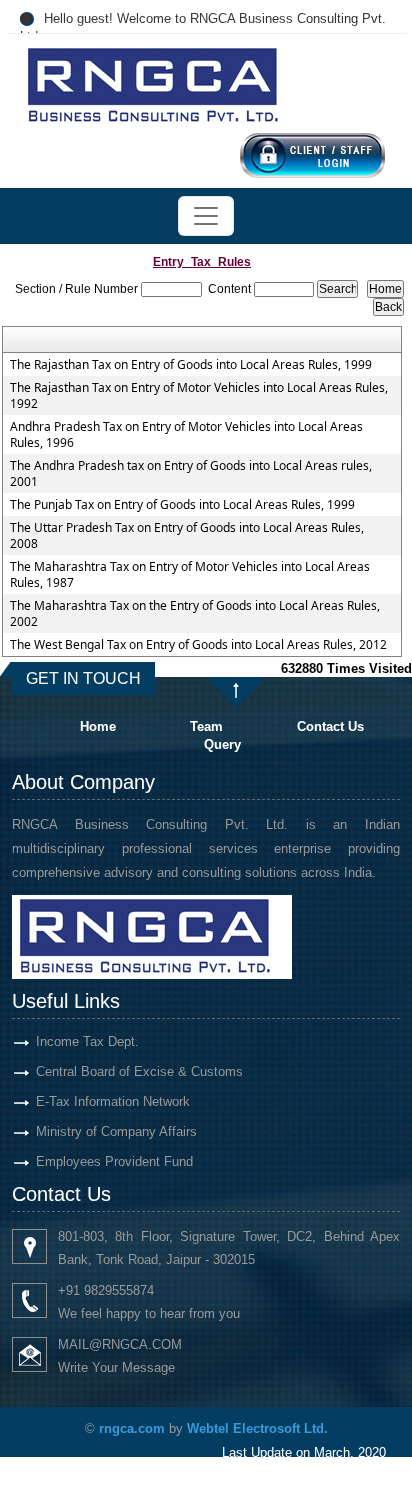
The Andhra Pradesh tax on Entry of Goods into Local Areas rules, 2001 (191, 474)
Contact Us (330, 726)
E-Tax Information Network (113, 1101)
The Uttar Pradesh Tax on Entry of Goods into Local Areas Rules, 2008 (187, 536)
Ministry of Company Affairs (116, 1131)
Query (222, 744)
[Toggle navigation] (206, 216)
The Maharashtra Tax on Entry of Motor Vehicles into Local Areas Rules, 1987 (190, 575)
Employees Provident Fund (114, 1161)
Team (206, 726)
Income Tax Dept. (87, 1041)
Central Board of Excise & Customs (139, 1071)
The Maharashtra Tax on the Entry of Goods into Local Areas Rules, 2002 (195, 614)
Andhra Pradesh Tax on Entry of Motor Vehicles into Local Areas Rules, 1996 (186, 435)
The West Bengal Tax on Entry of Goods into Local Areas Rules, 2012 (198, 645)
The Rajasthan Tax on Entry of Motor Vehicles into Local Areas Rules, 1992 (199, 396)
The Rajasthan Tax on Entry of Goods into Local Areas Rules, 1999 (191, 365)
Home (98, 726)
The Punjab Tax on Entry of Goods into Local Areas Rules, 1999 (182, 505)
